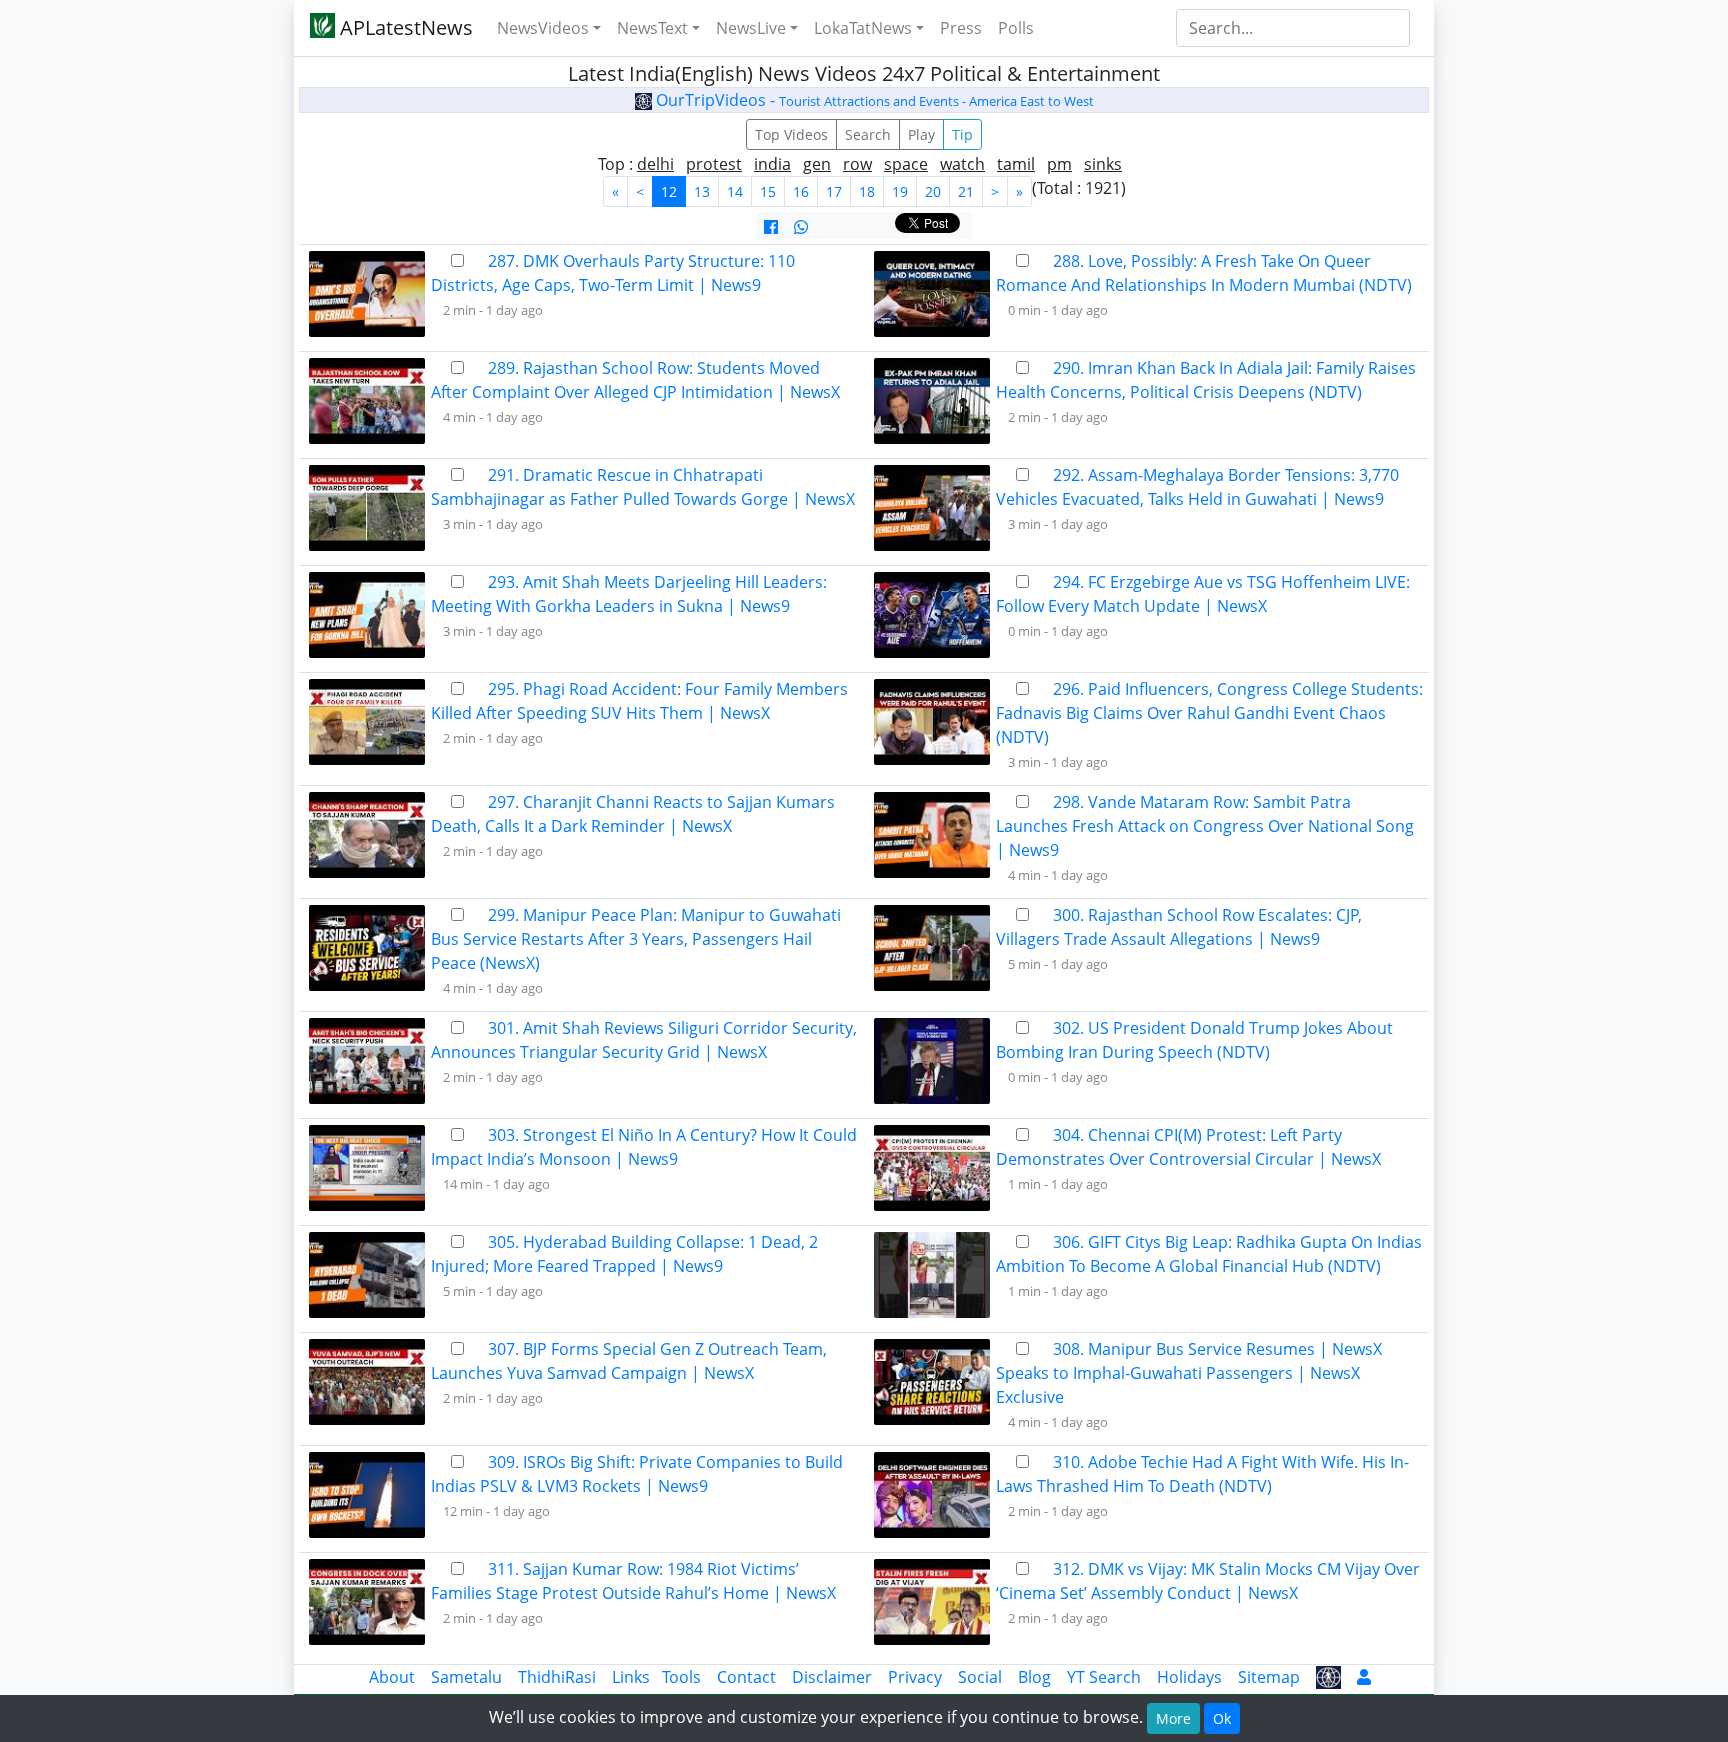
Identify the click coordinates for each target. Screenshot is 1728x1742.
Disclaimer (832, 1677)
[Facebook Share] (771, 227)
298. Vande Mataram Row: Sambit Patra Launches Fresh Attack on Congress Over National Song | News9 (1205, 826)
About (392, 1677)
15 (768, 191)
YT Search (1104, 1677)
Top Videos (791, 134)
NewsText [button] (652, 28)
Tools (681, 1677)
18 (867, 191)
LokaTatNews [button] (863, 28)
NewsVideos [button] (543, 28)
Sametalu (466, 1677)
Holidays (1189, 1677)
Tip (962, 134)
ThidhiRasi (557, 1677)
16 (801, 191)
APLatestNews (404, 27)
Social (980, 1677)
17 (834, 191)
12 (669, 191)
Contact (746, 1677)
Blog (1034, 1677)
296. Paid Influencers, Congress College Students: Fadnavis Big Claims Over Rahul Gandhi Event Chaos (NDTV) (1209, 713)
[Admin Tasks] (1364, 1677)
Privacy (915, 1677)
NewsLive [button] (751, 28)
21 (966, 191)
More (1173, 1718)
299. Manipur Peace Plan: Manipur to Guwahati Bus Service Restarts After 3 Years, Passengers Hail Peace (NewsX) (636, 939)
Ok (1222, 1718)
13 (702, 191)
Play (921, 134)
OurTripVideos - (873, 100)
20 (933, 191)
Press (961, 28)
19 (900, 191)
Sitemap (1269, 1677)
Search (868, 134)
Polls (1016, 28)
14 (735, 191)
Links (631, 1677)
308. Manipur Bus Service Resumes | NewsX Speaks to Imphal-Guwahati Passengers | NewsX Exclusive (1189, 1373)
